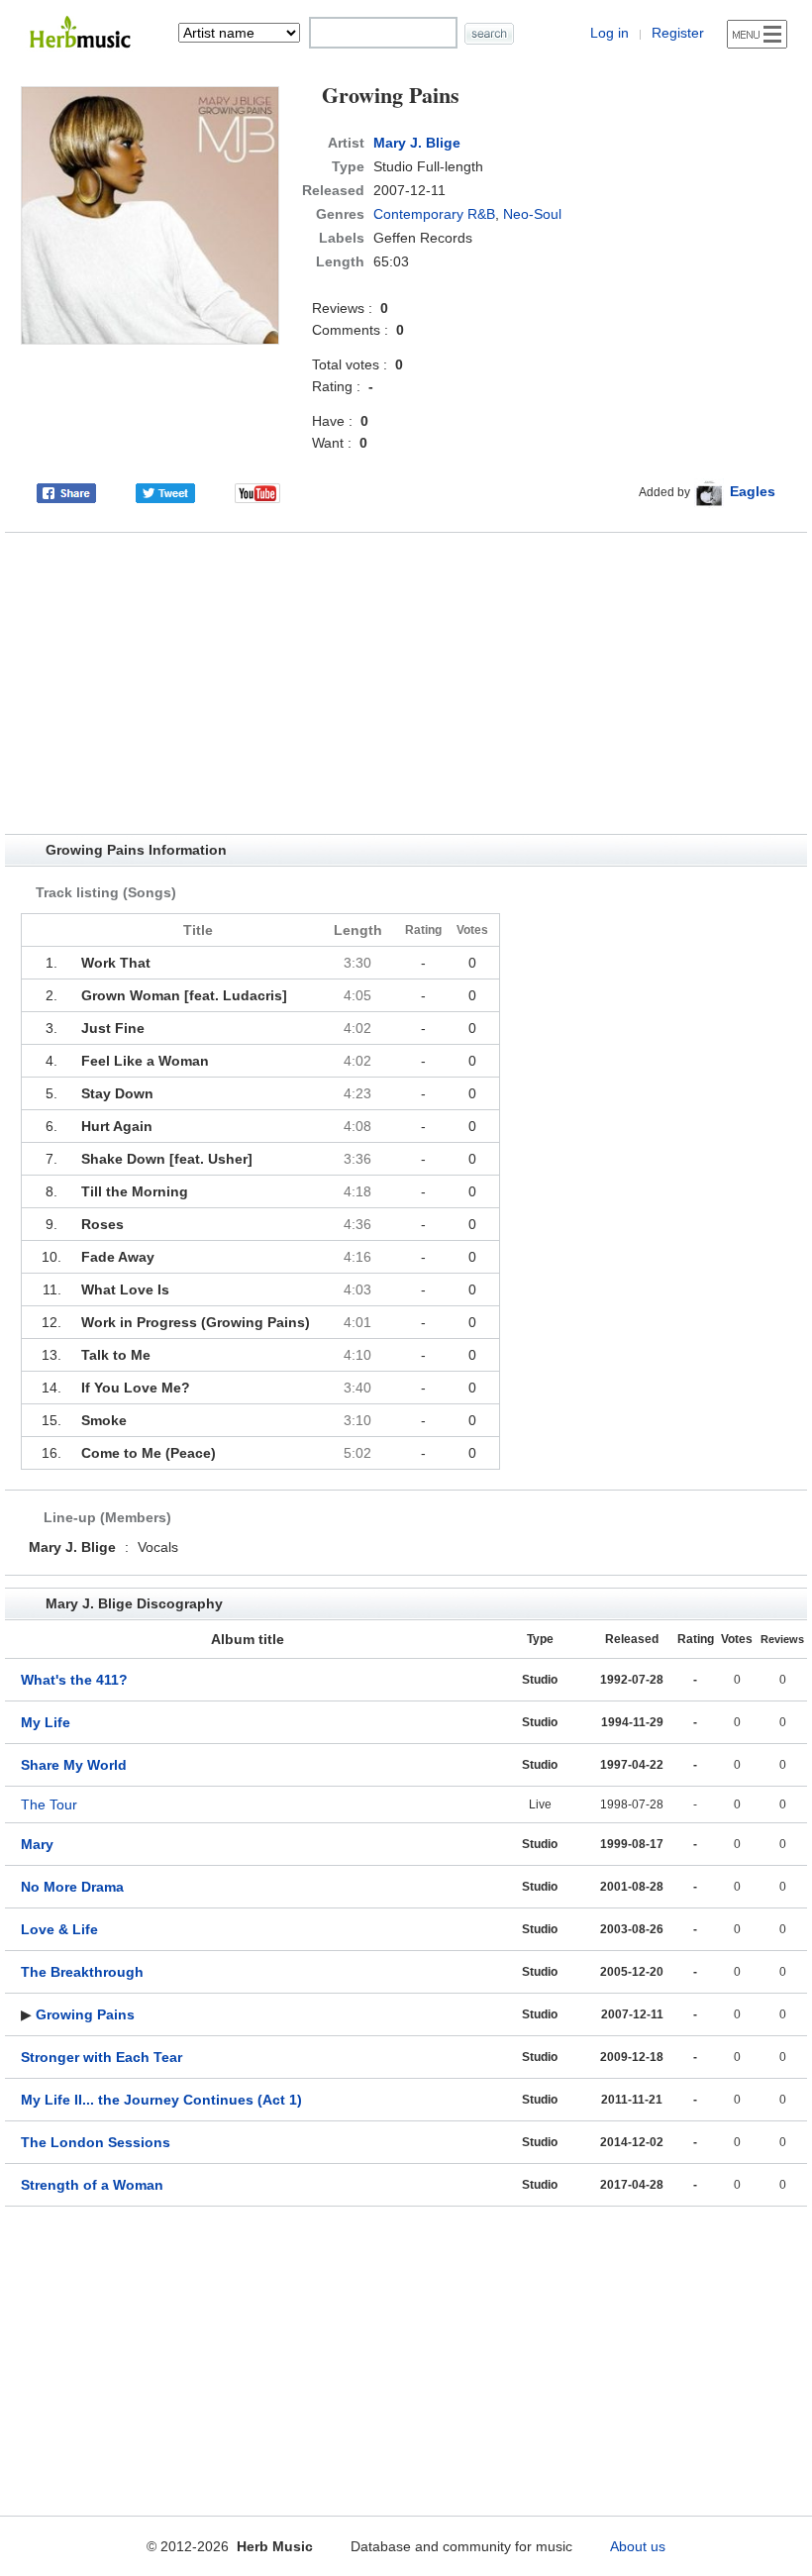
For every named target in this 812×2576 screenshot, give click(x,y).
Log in (609, 33)
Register (678, 33)
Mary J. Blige (417, 143)
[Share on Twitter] (165, 491)
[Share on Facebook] (66, 491)
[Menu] (757, 34)
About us (638, 2546)
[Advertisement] (406, 683)
